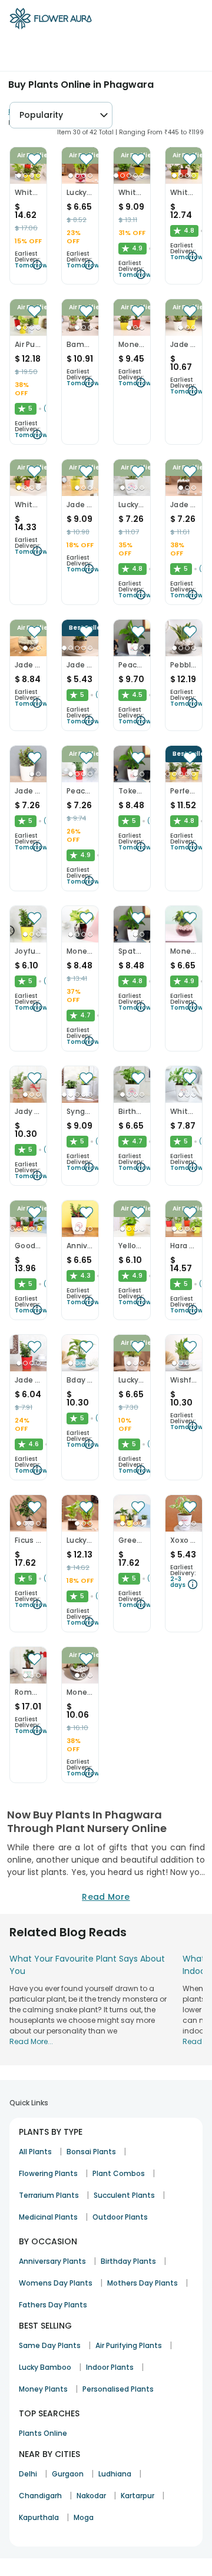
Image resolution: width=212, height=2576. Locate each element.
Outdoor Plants (120, 2217)
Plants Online (43, 2433)
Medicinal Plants (48, 2217)
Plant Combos (119, 2173)
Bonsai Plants (91, 2152)
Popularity (41, 115)
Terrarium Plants (49, 2195)
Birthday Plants (128, 2261)
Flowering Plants (48, 2173)
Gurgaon (68, 2474)
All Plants (35, 2152)
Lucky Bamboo (45, 2367)
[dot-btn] (19, 176)
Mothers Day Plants (143, 2283)
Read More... (31, 2041)
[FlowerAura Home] (51, 21)
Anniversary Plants (52, 2261)
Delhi (28, 2474)
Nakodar (91, 2496)
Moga (84, 2517)
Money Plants (43, 2389)
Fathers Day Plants (53, 2305)
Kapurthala (39, 2517)
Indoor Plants (110, 2367)
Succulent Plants (124, 2195)
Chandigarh (40, 2496)
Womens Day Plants (56, 2283)
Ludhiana (115, 2474)
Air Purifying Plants (129, 2345)
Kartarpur (138, 2496)
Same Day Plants (50, 2345)
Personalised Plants (118, 2389)
